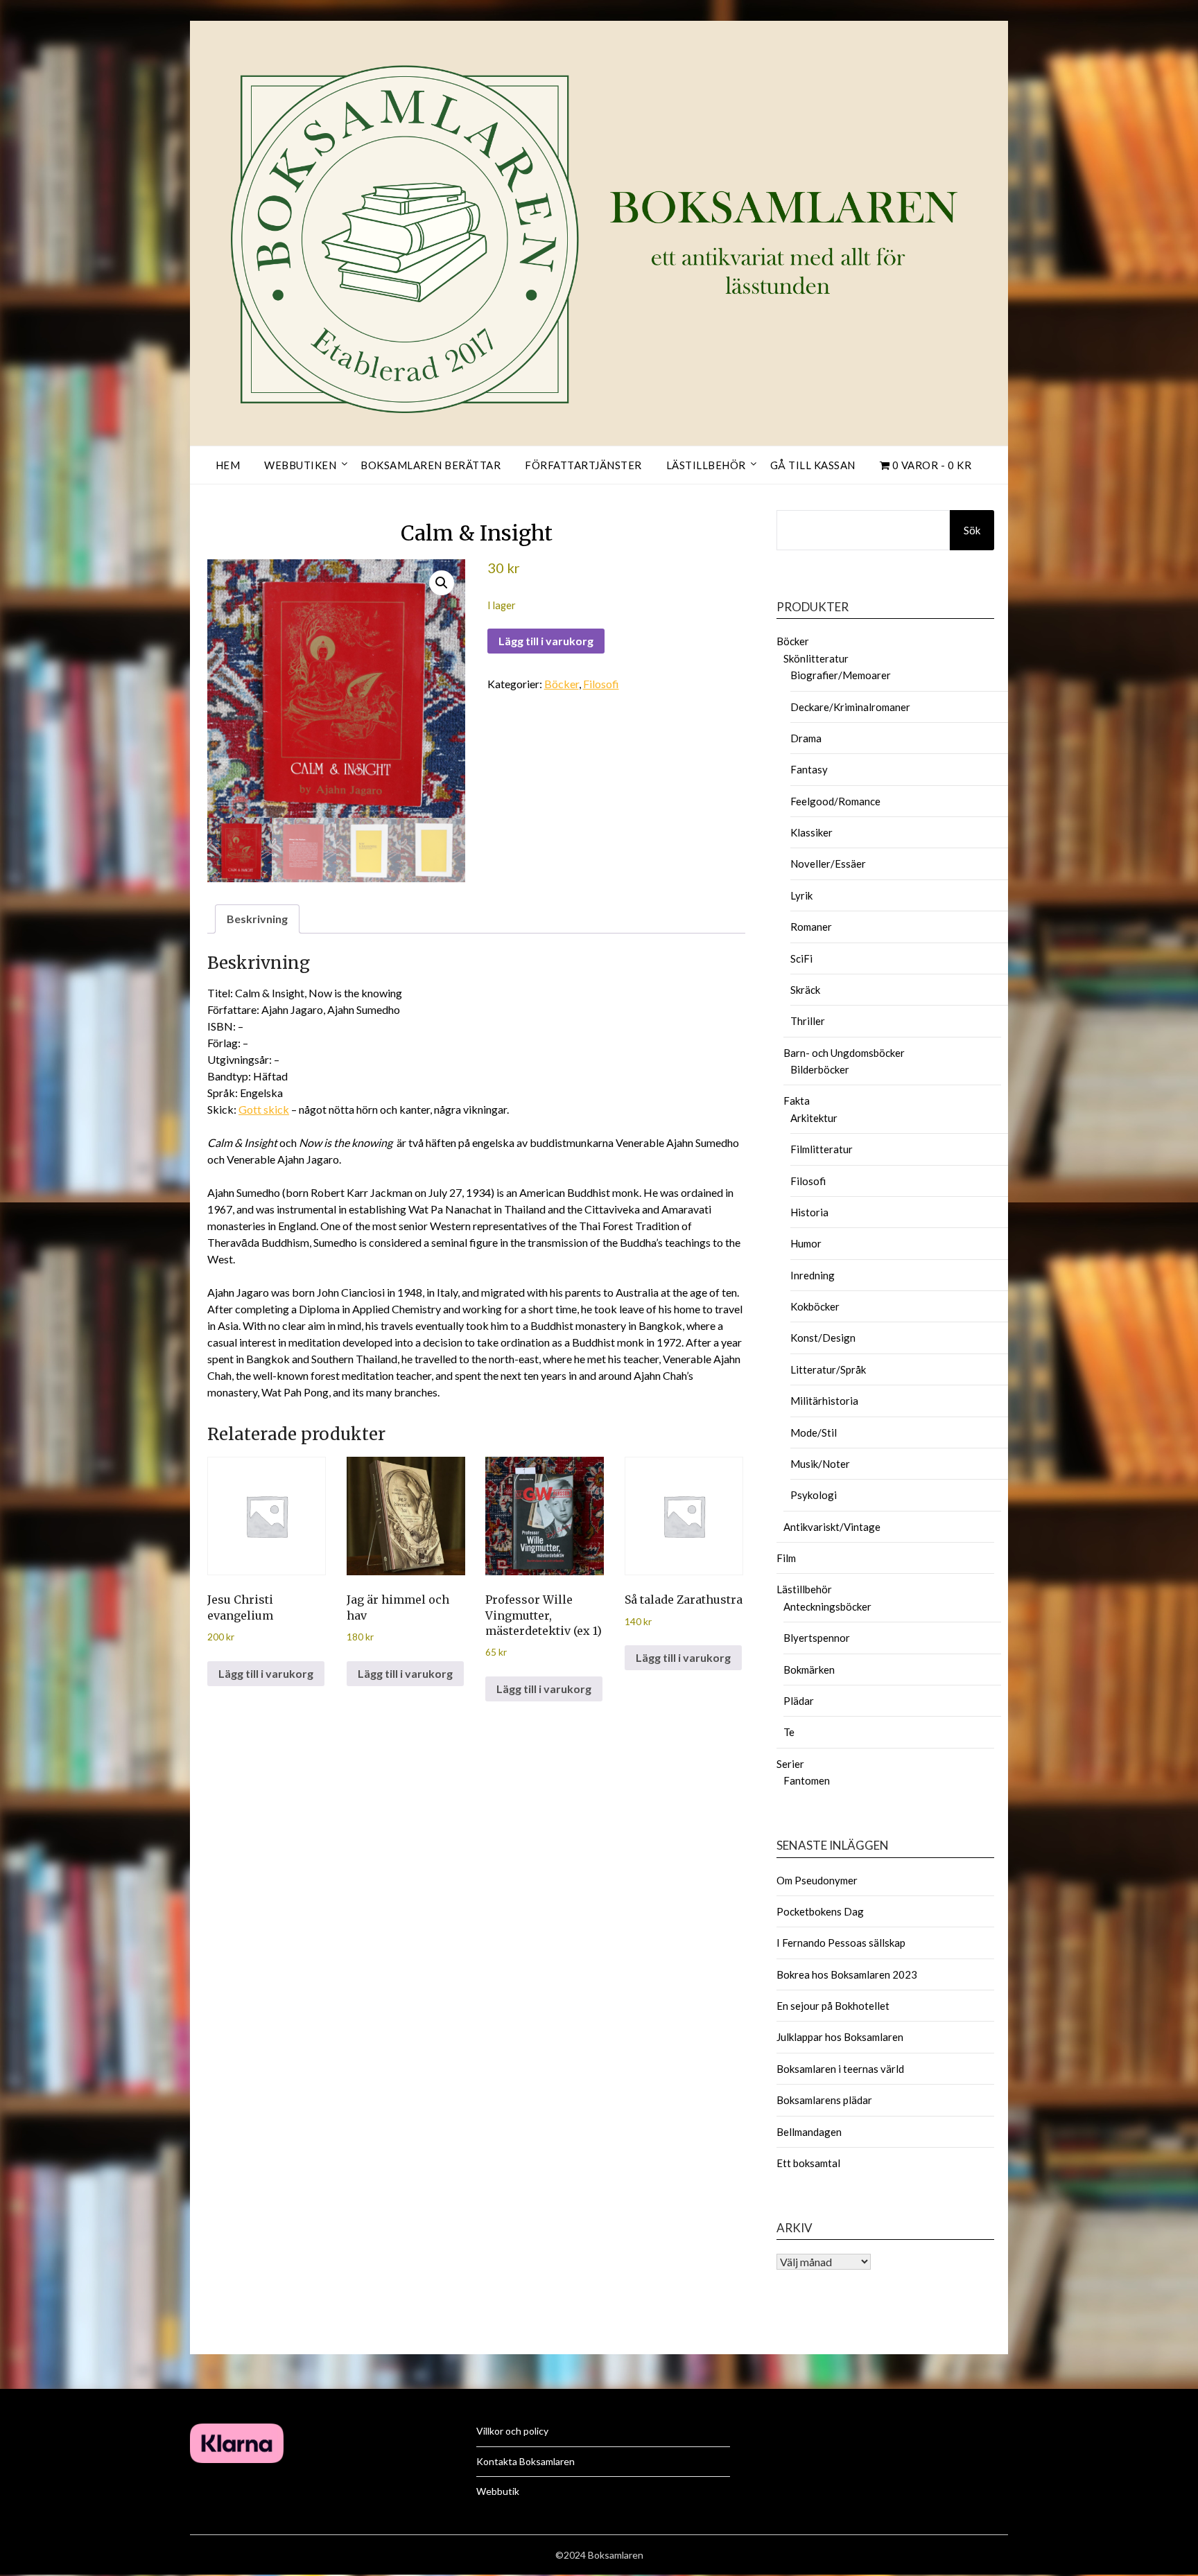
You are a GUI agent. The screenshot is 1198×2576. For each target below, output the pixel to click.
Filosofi (601, 684)
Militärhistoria (824, 1401)
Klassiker (811, 832)
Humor (806, 1243)
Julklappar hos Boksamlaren (840, 2037)
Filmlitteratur (822, 1149)
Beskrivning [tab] (257, 919)
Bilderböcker (820, 1069)
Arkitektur (814, 1118)
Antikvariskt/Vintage (832, 1527)
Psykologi (814, 1495)
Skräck (805, 990)
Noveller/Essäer (828, 864)
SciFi (801, 958)
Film (786, 1558)
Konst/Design (823, 1338)
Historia (809, 1212)
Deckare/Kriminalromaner (850, 707)
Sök (972, 530)
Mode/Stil (814, 1432)
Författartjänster (583, 465)
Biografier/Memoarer (841, 675)
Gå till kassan (813, 465)
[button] (442, 583)
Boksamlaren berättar (431, 465)
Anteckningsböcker (827, 1606)
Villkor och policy (512, 2431)
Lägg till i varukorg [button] (266, 1673)
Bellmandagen (809, 2132)
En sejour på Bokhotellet (833, 2006)
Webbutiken (300, 465)
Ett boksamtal (808, 2163)
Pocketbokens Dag (820, 1911)
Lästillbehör (706, 465)
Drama (806, 738)
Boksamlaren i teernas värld (840, 2069)
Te (789, 1732)
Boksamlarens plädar (824, 2100)
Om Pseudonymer (817, 1880)
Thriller (808, 1021)
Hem (228, 465)
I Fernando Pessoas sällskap (841, 1943)
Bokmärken (809, 1670)
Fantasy (809, 769)
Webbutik (498, 2491)
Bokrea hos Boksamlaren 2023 (847, 1974)
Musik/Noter (820, 1464)
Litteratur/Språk (828, 1369)
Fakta (797, 1101)
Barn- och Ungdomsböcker (844, 1053)
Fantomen (807, 1780)
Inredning (813, 1275)
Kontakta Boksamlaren (526, 2461)
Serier (790, 1764)
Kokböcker (815, 1306)
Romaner (811, 927)
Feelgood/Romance (835, 801)
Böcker (562, 684)
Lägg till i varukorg (546, 641)
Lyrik (801, 895)
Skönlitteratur (816, 658)
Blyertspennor (817, 1638)
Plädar (799, 1701)
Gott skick (264, 1109)
